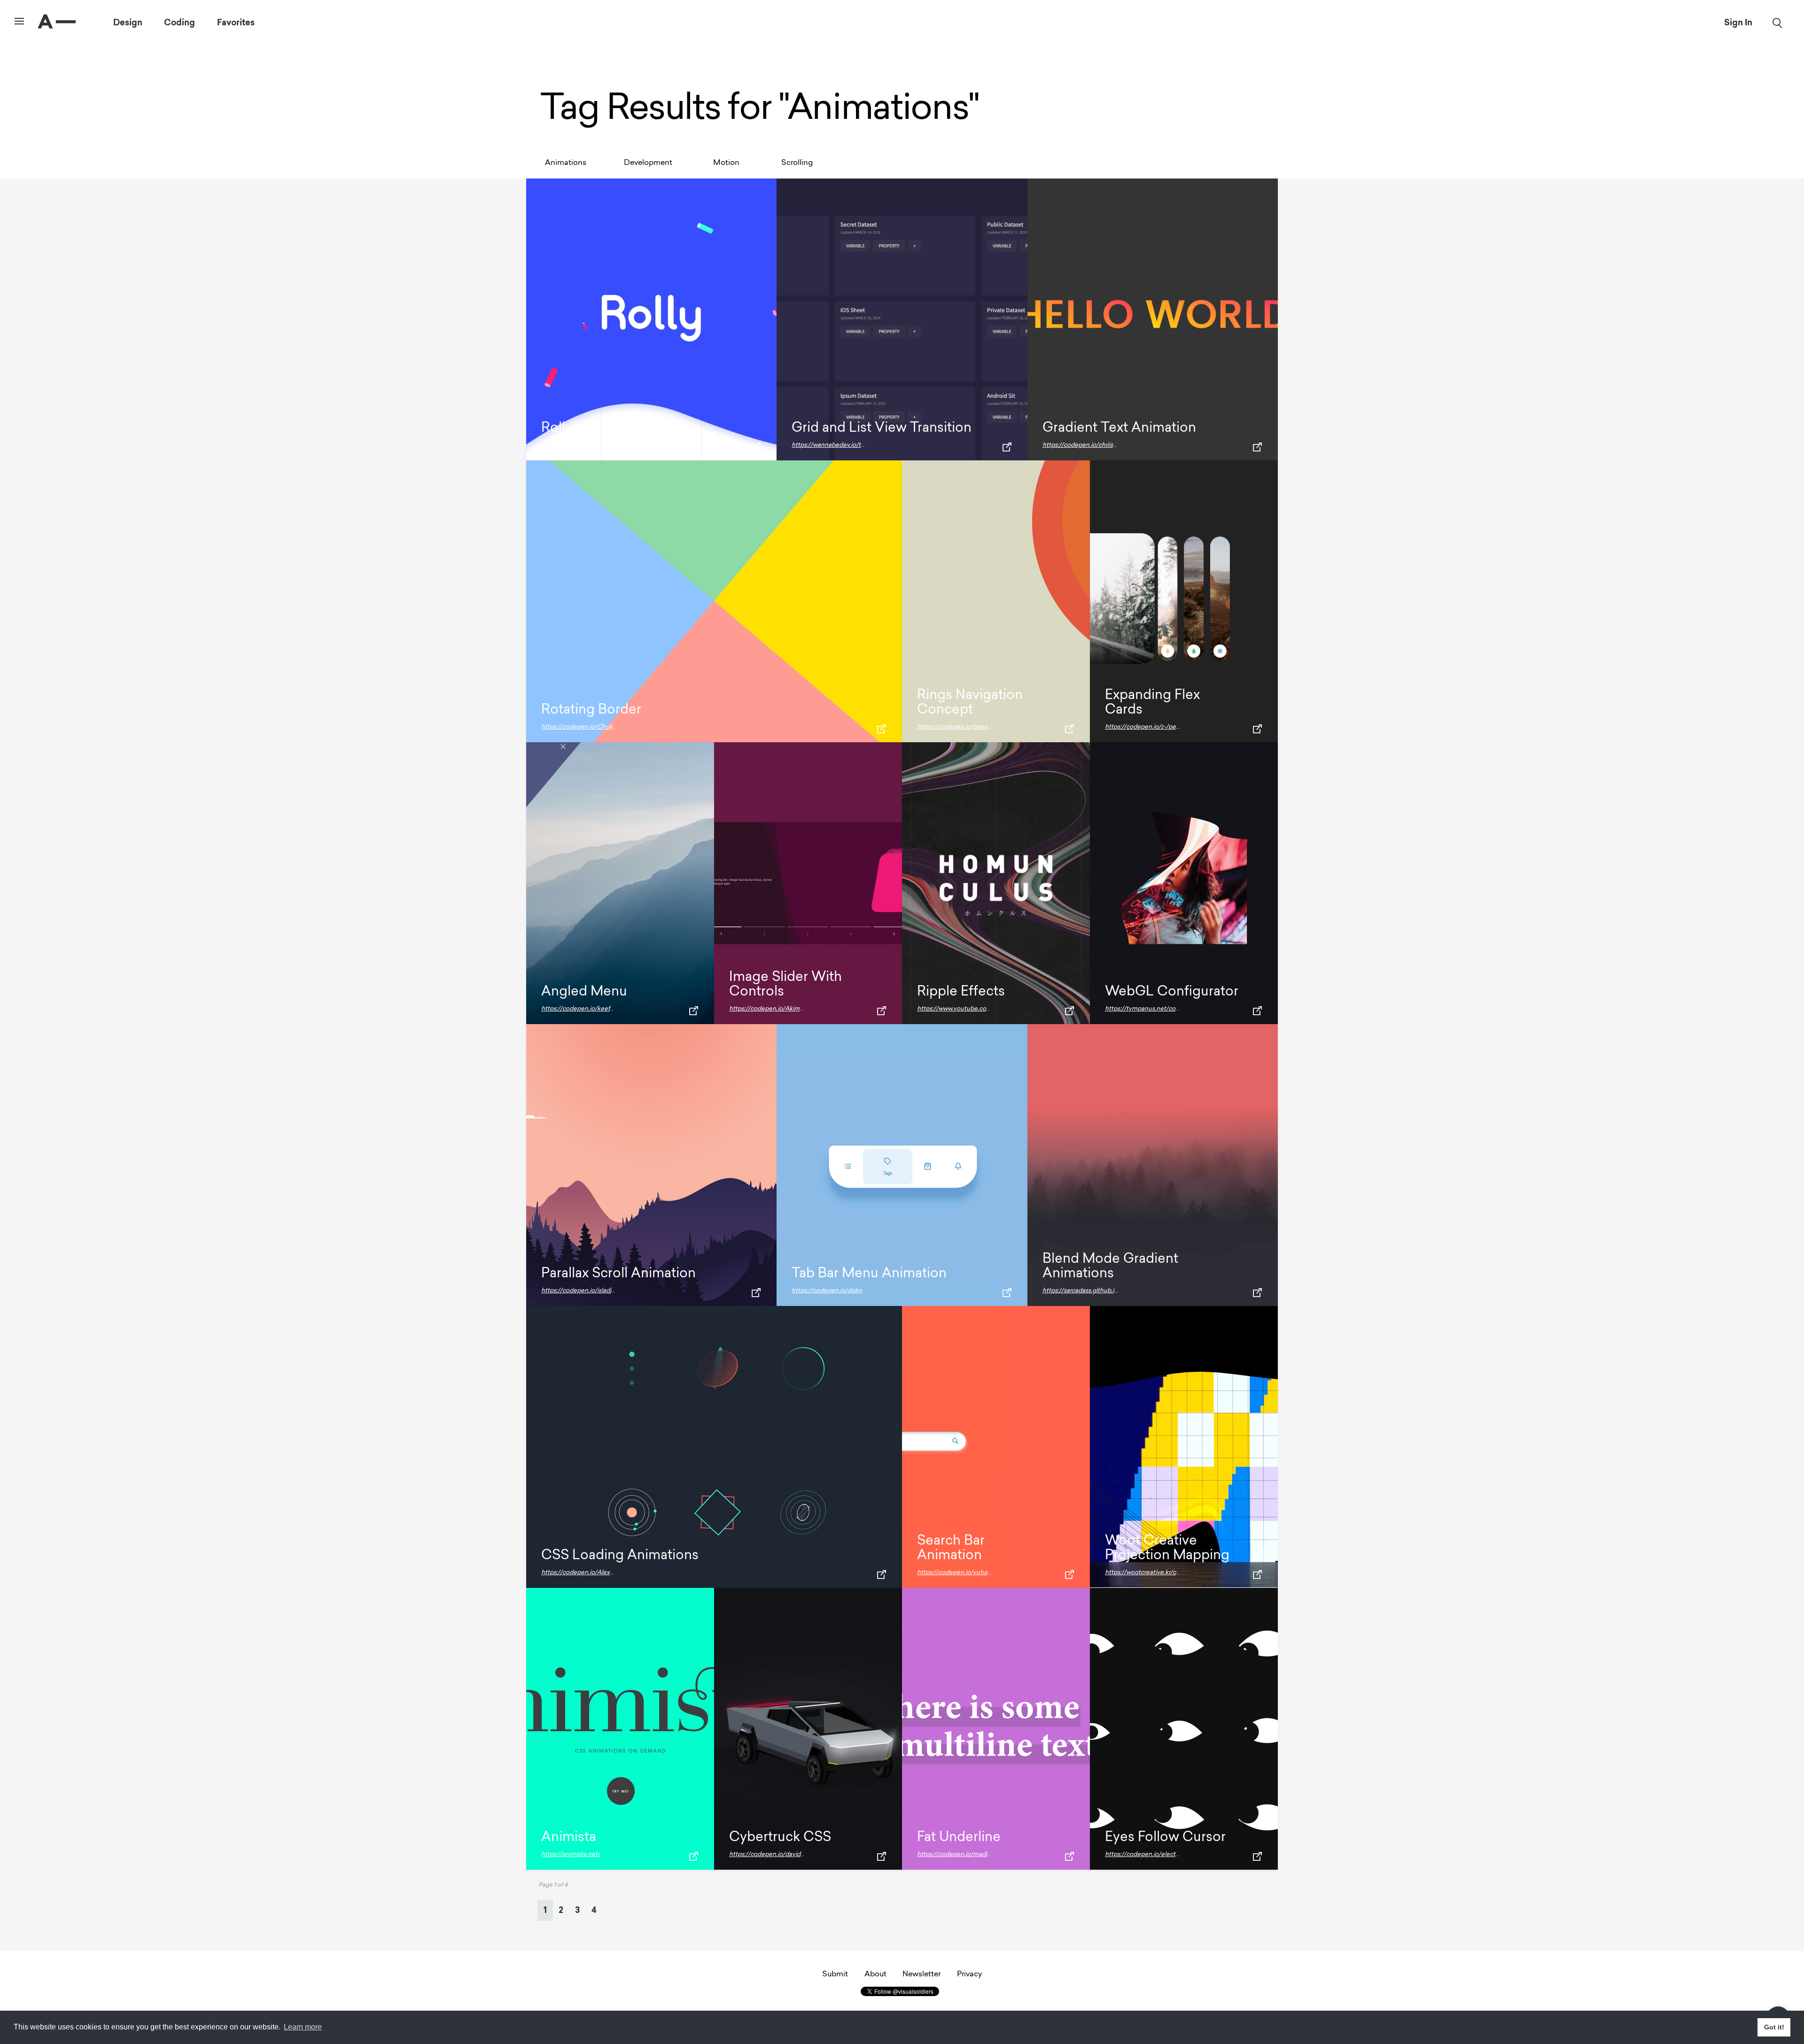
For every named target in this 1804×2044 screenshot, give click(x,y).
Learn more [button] (303, 2027)
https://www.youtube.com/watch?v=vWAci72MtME (991, 1009)
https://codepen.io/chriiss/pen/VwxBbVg (1101, 445)
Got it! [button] (1774, 2027)
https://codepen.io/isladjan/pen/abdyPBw (601, 1291)
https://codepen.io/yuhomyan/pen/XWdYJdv (982, 1573)
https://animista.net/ (571, 1854)
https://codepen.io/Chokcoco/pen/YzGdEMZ (607, 727)
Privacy (969, 1974)
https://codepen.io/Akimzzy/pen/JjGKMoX (791, 1009)
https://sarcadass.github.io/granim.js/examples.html (1116, 1291)
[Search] (1777, 23)
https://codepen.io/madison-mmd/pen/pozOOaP (988, 1854)
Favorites (236, 23)
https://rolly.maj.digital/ (574, 445)
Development (648, 163)
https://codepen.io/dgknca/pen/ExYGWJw (853, 1291)
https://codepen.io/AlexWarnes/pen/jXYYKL (605, 1573)
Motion (726, 163)
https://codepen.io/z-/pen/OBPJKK (1156, 727)
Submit (835, 1974)
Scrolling (797, 163)
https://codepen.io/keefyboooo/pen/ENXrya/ (606, 1009)
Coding (179, 23)
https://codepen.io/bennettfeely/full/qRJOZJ (982, 727)
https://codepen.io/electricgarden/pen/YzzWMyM (1178, 1854)
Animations (566, 163)
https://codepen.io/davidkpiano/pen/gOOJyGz (797, 1854)
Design (128, 23)
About (875, 1974)
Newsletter (921, 1974)
